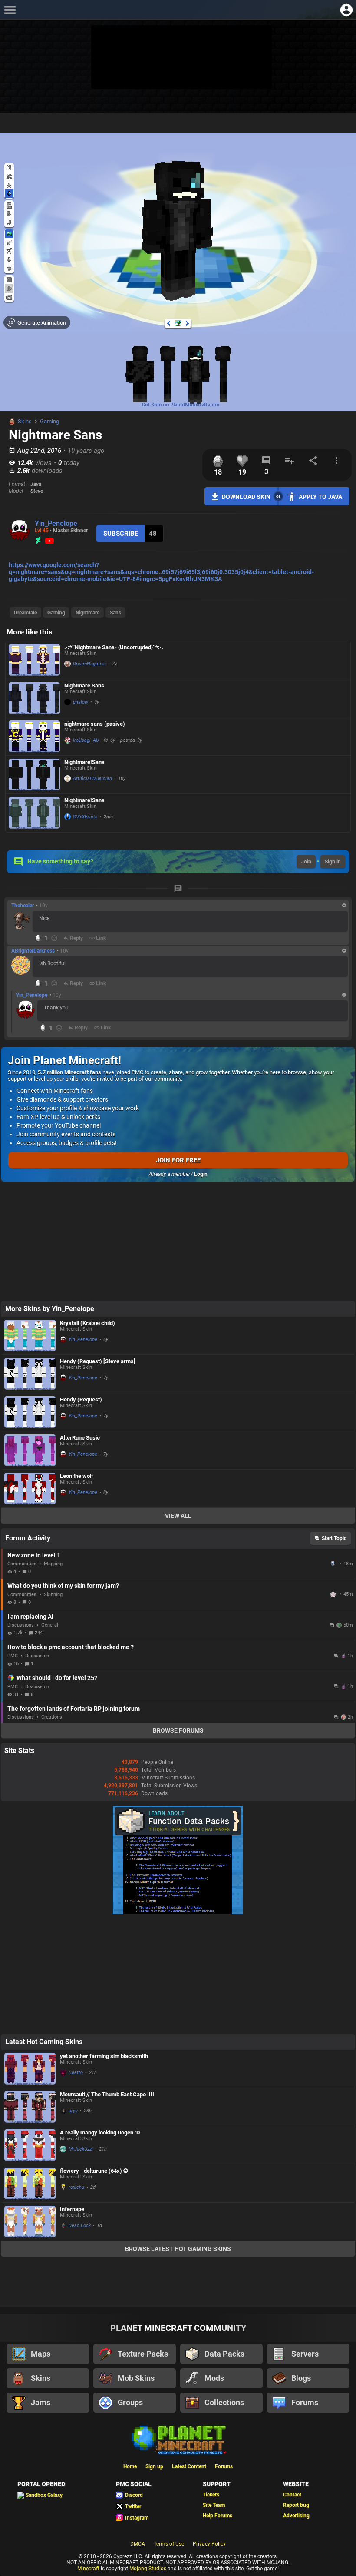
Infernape (72, 1989)
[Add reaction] (54, 938)
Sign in (333, 862)
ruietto (76, 1853)
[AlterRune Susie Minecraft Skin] (30, 1340)
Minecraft (88, 2349)
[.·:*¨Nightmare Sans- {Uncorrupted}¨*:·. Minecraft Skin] (34, 660)
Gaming (49, 421)
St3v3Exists (85, 817)
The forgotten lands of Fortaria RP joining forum (74, 1599)
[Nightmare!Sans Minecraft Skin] (34, 775)
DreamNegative (89, 664)
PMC (13, 1546)
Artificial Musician (92, 778)
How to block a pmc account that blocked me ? (71, 1537)
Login (201, 1174)
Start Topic (334, 1428)
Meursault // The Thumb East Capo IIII (107, 1874)
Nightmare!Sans (84, 762)
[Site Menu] (10, 10)
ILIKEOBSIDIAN (334, 1484)
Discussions (21, 1515)
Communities (22, 1454)
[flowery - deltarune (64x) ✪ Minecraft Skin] (30, 1964)
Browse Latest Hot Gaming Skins (178, 2029)
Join (306, 862)
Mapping (53, 1454)
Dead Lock (80, 2006)
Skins (25, 421)
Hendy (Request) (81, 1290)
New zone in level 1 (34, 1445)
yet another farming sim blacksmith (104, 1836)
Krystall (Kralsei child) (87, 1213)
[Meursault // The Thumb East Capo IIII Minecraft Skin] (30, 1887)
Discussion (37, 1546)
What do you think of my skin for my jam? (63, 1476)
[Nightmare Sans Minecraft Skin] (34, 698)
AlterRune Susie (80, 1328)
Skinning (53, 1485)
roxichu (76, 1967)
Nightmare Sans (84, 685)
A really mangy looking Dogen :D (100, 1913)
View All (178, 1406)
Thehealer (23, 906)
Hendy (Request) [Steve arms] (98, 1251)
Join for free (178, 1160)
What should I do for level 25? (57, 1568)
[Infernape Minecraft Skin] (30, 2002)
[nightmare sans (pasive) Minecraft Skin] (34, 736)
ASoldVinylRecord (334, 1454)
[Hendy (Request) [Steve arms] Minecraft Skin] (30, 1264)
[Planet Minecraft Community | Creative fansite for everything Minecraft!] (178, 2219)
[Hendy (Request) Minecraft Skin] (30, 1302)
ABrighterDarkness (33, 951)
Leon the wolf (77, 1366)
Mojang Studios (148, 2349)
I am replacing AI (30, 1507)
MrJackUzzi (81, 1929)
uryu (73, 1891)
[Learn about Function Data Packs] (178, 1803)
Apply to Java (320, 497)
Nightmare (87, 613)
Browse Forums (178, 1620)
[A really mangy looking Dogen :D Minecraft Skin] (30, 1925)
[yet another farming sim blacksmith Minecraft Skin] (30, 1849)
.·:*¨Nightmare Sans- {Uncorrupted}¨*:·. (114, 647)
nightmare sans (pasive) (95, 724)
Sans (115, 613)
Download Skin (246, 497)
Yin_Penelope (56, 523)
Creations (52, 1607)
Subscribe (121, 534)
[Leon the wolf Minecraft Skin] (30, 1379)
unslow (81, 702)
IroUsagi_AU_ (87, 740)
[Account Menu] (346, 10)
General (50, 1515)
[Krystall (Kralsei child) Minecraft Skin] (30, 1226)
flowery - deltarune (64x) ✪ (94, 1951)
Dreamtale (25, 613)
